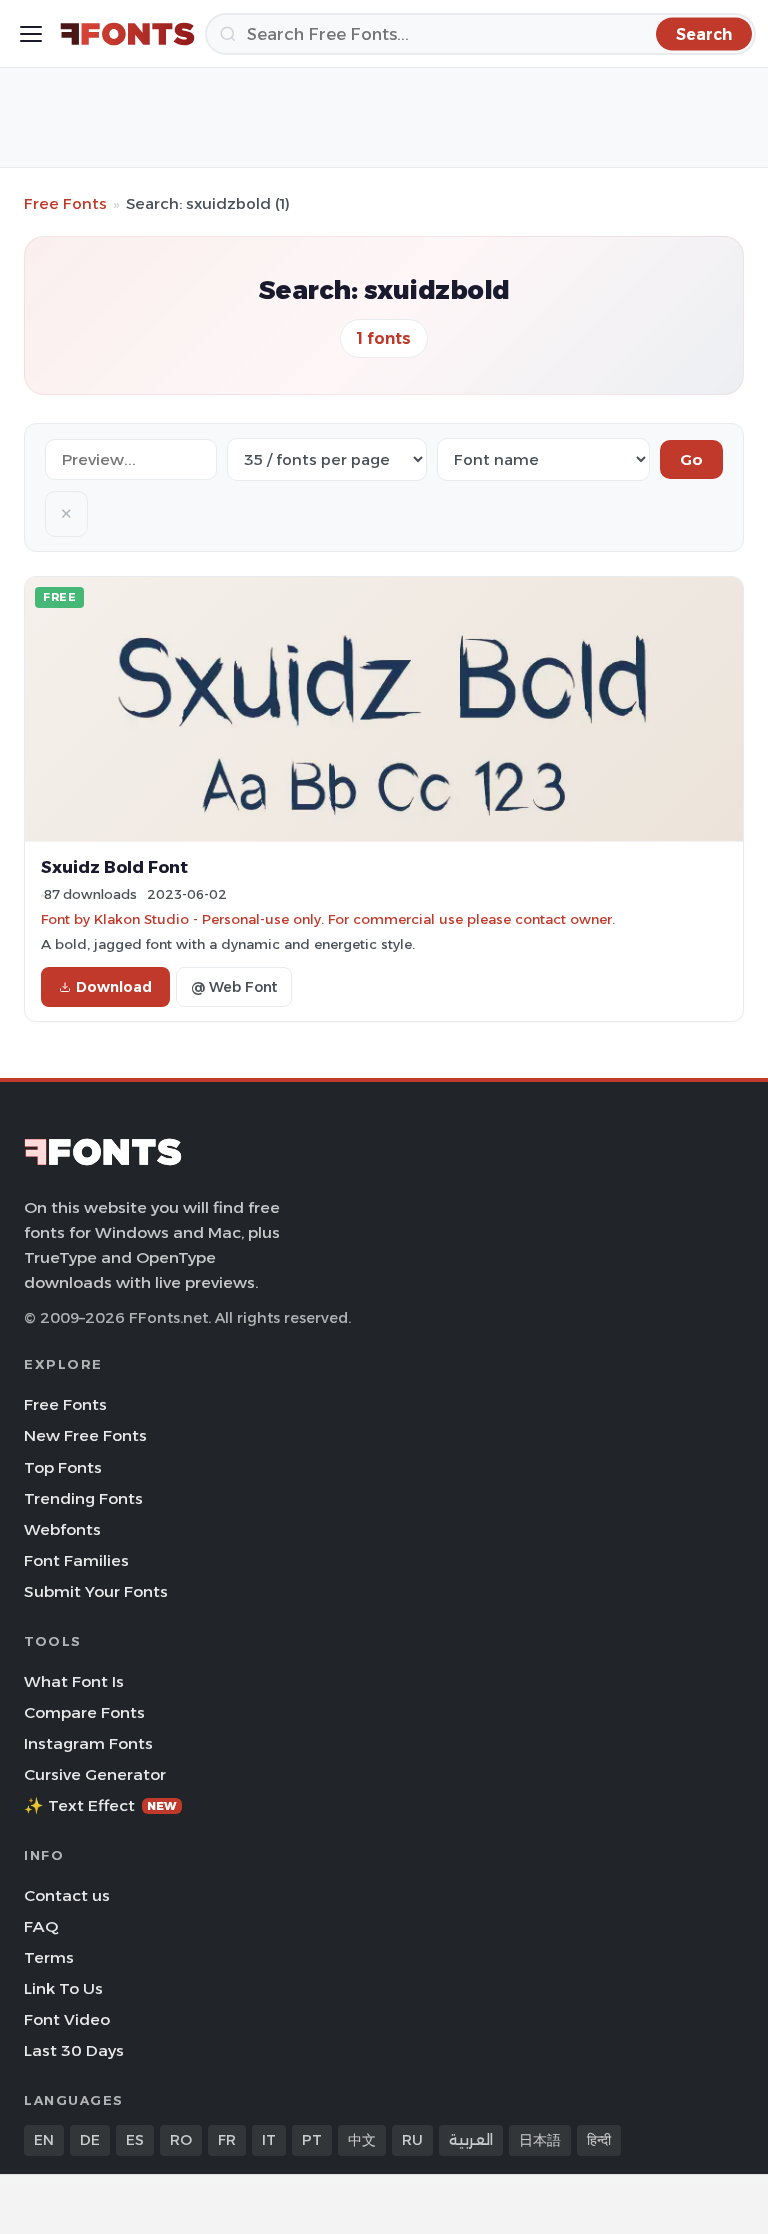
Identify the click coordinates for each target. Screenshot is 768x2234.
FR (227, 2140)
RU (412, 2140)
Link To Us (63, 1988)
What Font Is (74, 1681)
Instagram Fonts (88, 1743)
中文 (362, 2140)
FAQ (41, 1926)
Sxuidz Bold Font (114, 867)
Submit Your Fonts (96, 1591)
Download (114, 987)
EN (44, 2140)
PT (312, 2140)
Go (691, 459)
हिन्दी (599, 2140)
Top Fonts (63, 1467)
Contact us (67, 1895)
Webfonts (62, 1529)
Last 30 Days (74, 2050)
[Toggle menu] (31, 34)
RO (181, 2140)
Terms (49, 1957)
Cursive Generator (95, 1774)
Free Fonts (65, 203)
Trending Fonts (83, 1498)
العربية (471, 2140)
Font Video (67, 2019)
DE (90, 2140)
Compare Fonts (84, 1712)
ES (135, 2140)
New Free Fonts (85, 1435)
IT (269, 2140)
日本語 (540, 2140)
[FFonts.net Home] (127, 34)
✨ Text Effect (100, 1805)
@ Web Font (234, 987)
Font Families (76, 1560)
